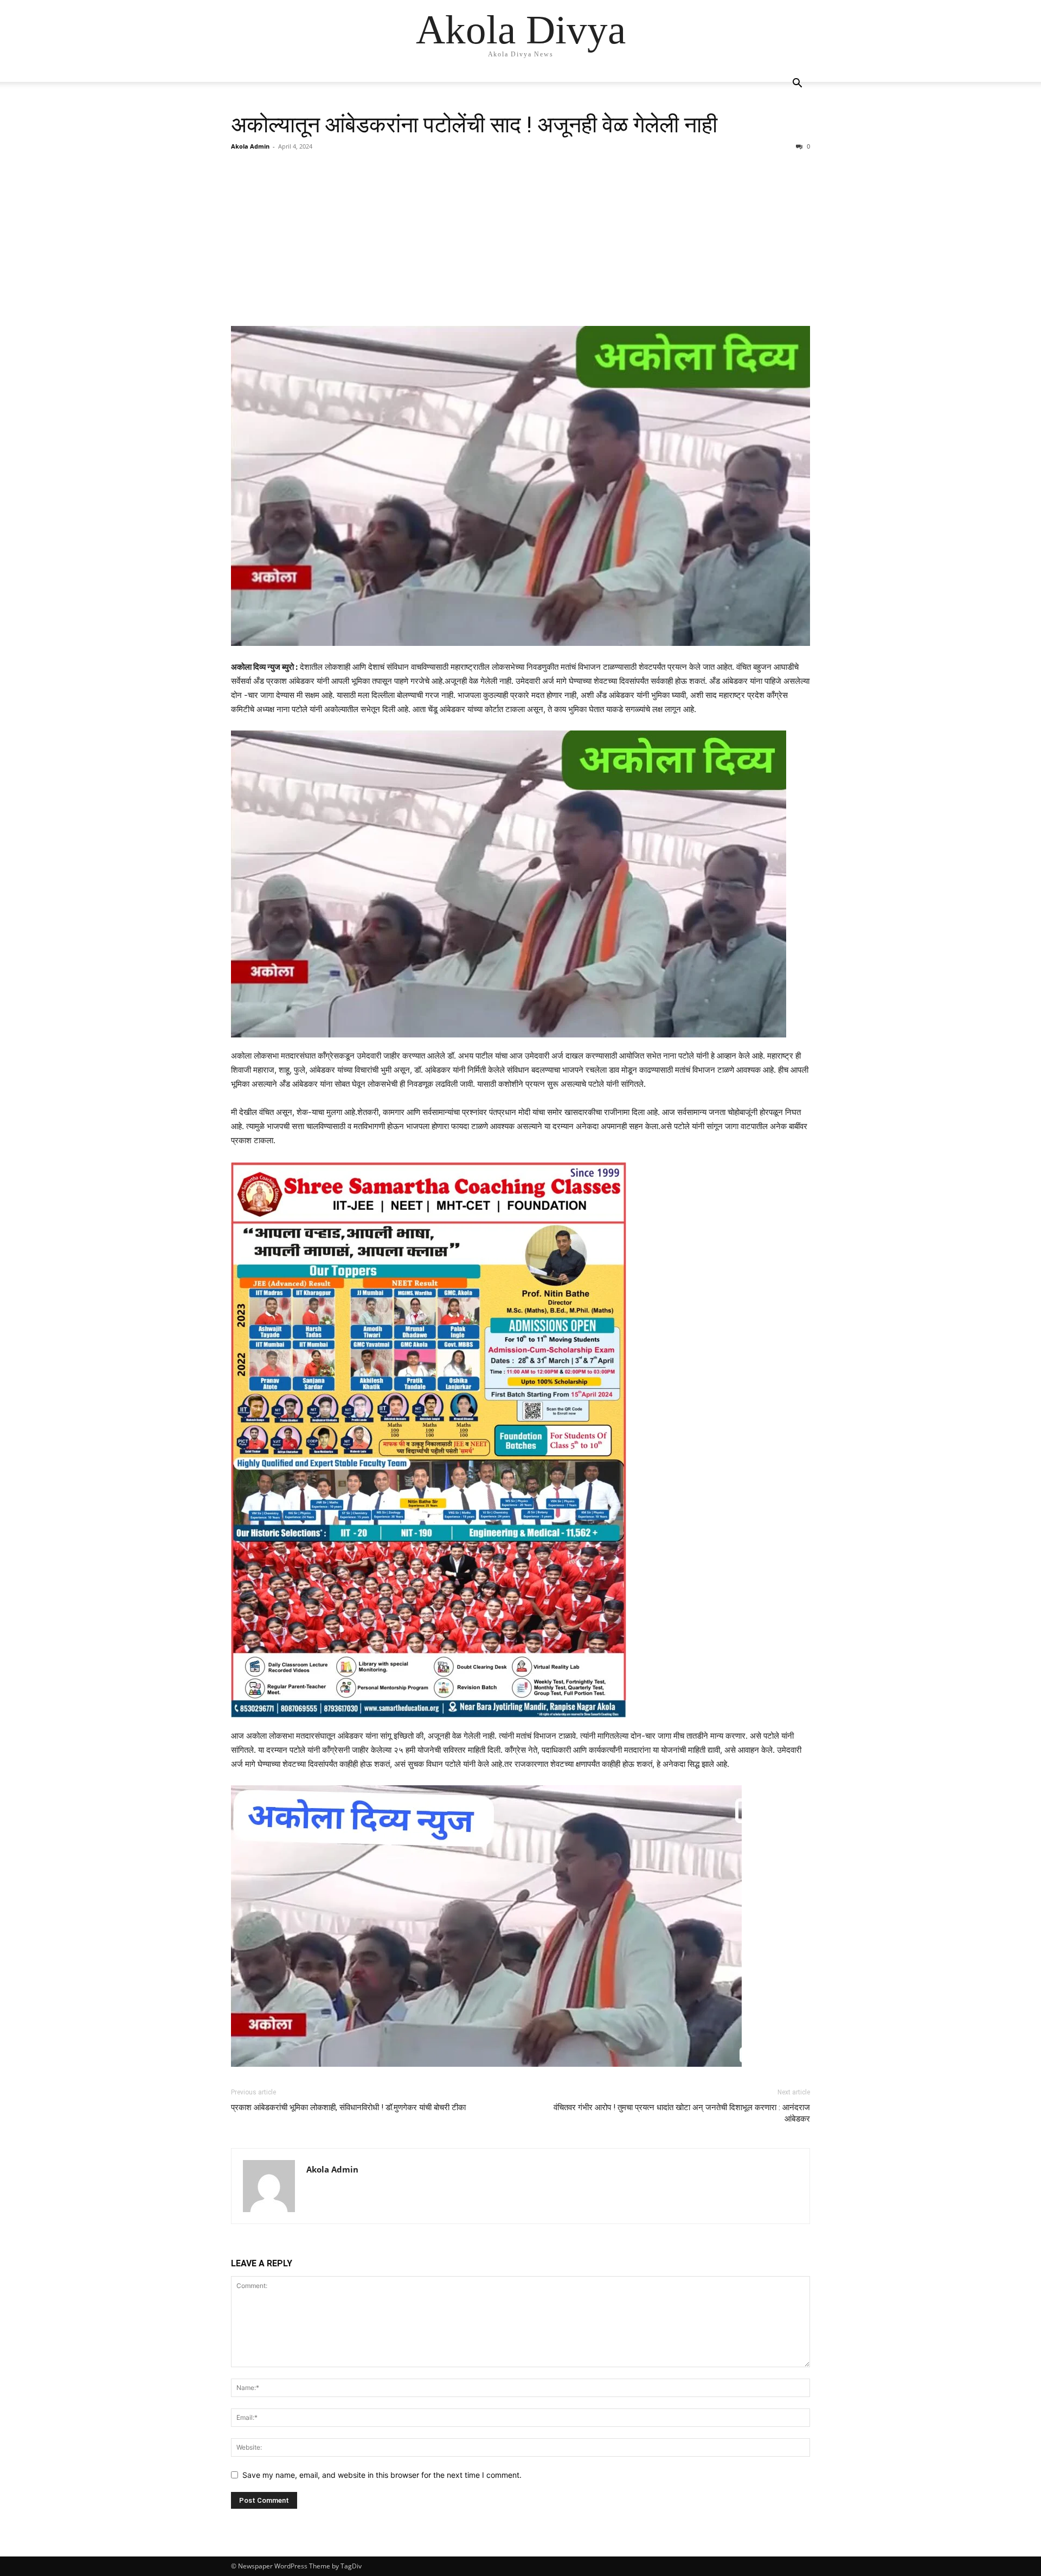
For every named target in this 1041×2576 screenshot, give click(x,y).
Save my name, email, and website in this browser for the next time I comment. (382, 2475)
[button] (797, 84)
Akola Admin (250, 146)
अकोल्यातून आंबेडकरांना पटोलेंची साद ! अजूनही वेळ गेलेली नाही (474, 125)
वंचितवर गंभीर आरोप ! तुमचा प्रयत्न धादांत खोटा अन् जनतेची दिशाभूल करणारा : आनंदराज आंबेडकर (682, 2113)
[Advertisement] (520, 239)
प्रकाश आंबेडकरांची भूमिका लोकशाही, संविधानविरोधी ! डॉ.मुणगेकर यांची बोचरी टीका (348, 2107)
